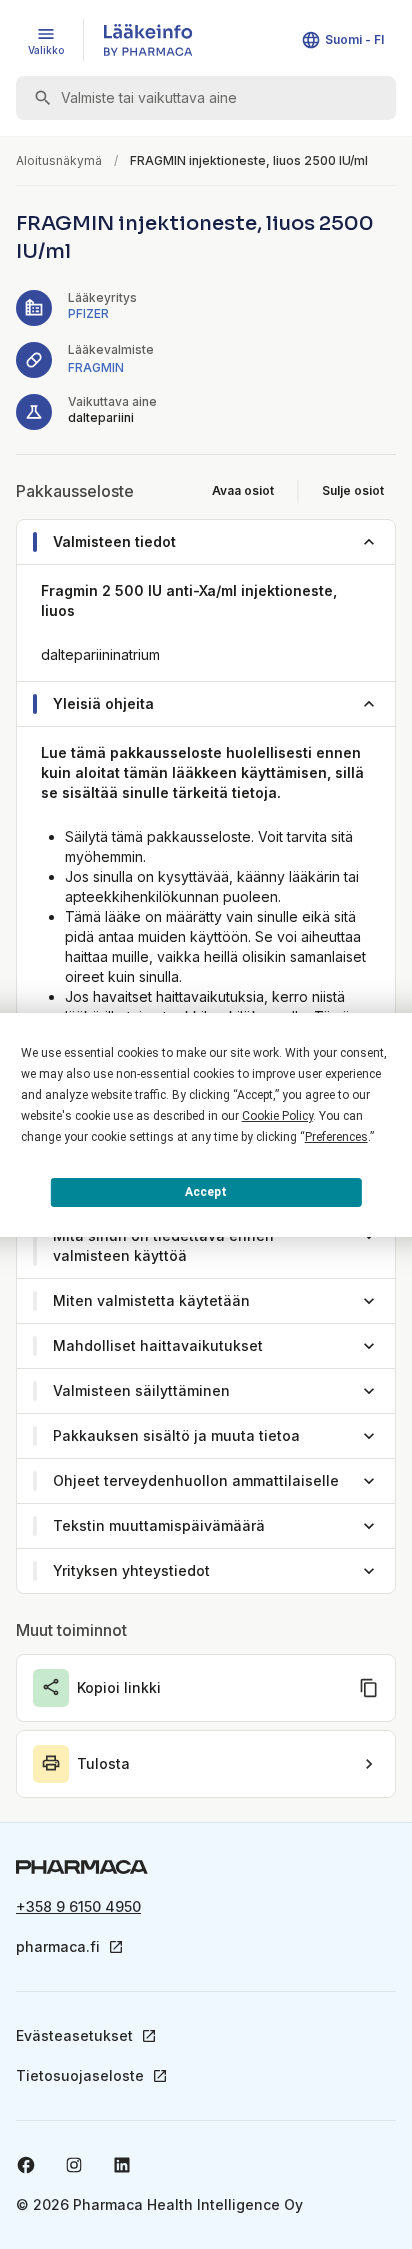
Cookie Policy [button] (277, 1116)
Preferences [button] (336, 1137)
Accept (206, 1192)
